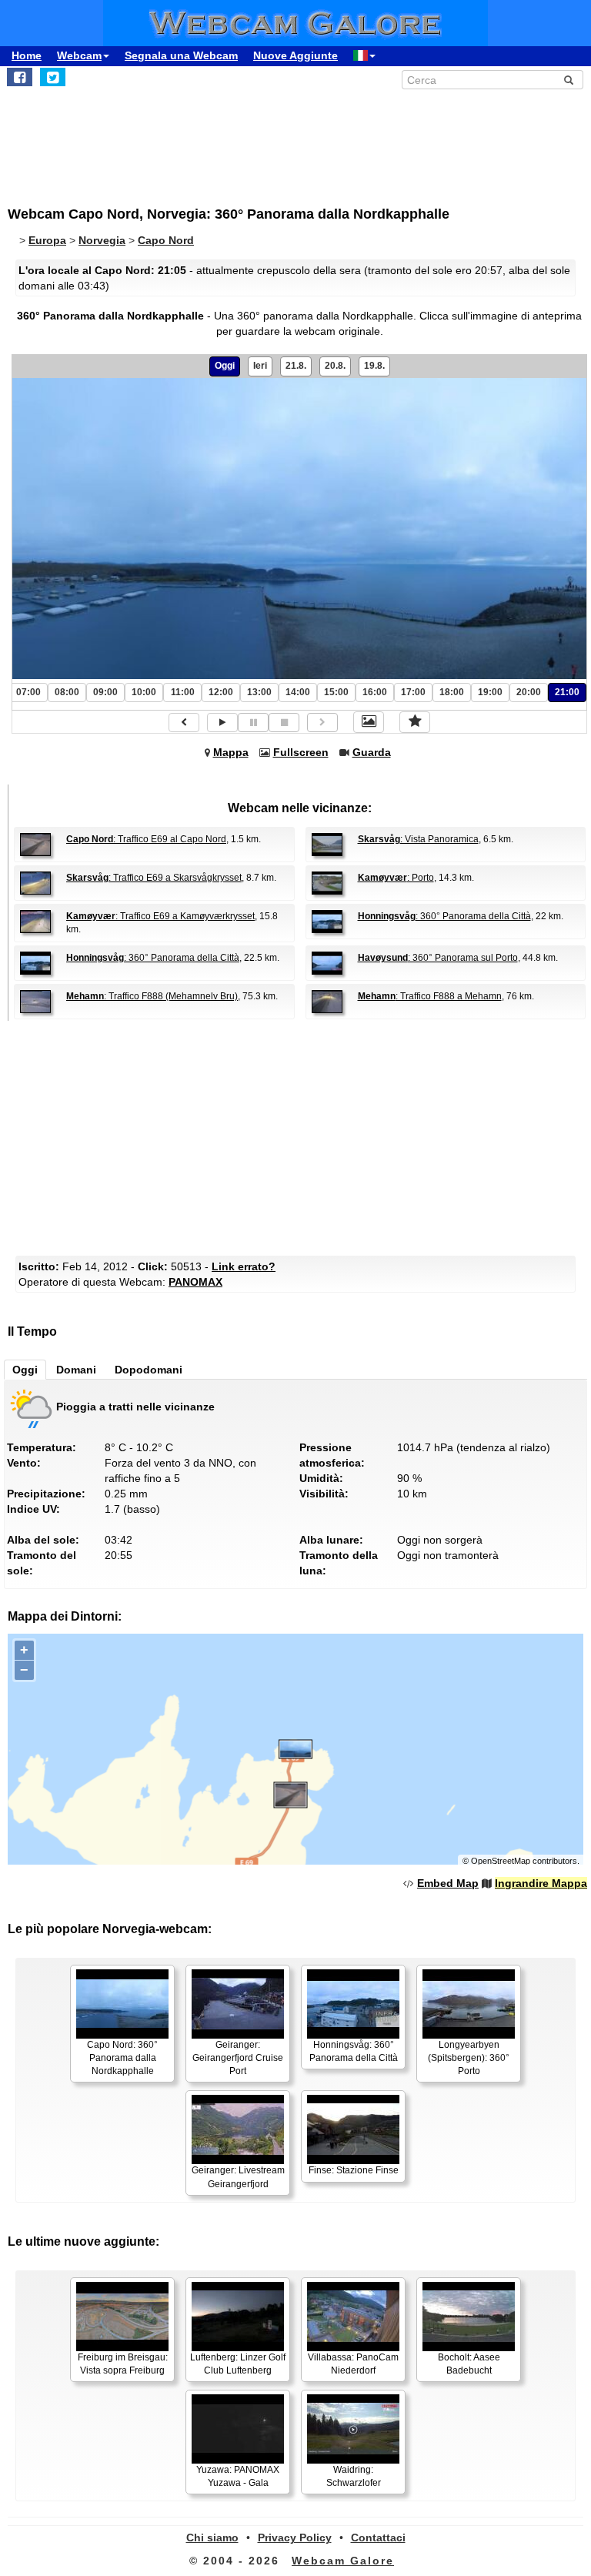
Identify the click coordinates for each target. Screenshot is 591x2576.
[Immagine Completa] (369, 722)
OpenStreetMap (501, 1861)
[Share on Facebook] (20, 77)
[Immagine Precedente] (184, 723)
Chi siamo (212, 2538)
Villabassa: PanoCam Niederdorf (353, 2364)
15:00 (336, 692)
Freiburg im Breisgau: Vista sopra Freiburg (123, 2364)
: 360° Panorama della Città (444, 916)
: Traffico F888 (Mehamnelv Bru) (152, 996)
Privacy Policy (295, 2538)
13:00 (259, 692)
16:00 (375, 692)
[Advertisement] (135, 139)
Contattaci (378, 2538)
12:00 (221, 692)
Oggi (225, 366)
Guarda (372, 752)
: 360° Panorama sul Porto (438, 958)
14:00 (298, 692)
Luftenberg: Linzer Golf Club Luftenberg (238, 2364)
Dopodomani (149, 1370)
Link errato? (244, 1266)
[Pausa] (253, 723)
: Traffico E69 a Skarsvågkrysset (154, 878)
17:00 (413, 692)
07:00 (28, 692)
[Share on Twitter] (53, 77)
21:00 (567, 692)
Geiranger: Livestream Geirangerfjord (238, 2177)
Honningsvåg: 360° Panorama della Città (354, 2051)
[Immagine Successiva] (322, 723)
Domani (76, 1370)
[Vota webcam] (415, 722)
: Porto (396, 878)
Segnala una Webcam (181, 55)
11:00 (183, 692)
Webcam (79, 55)
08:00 (67, 692)
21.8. (296, 366)
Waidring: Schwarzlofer (354, 2476)
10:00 (144, 692)
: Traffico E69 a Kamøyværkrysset (160, 916)
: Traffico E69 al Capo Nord (146, 839)
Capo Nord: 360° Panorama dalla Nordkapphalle (122, 2058)
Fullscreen (301, 752)
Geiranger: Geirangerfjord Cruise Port (238, 2058)
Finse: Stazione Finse (354, 2170)
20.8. (335, 366)
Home (27, 55)
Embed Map (448, 1883)
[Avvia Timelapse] (222, 723)
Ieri (260, 366)
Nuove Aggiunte (295, 55)
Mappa (231, 752)
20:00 (529, 692)
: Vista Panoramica (418, 839)
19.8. (374, 366)
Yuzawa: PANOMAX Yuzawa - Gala (238, 2476)
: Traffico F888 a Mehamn (430, 996)
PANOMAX (195, 1282)
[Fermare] (284, 723)
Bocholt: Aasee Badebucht (469, 2364)
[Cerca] (569, 80)
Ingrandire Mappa (541, 1883)
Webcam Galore (343, 2561)
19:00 (490, 692)
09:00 (105, 692)
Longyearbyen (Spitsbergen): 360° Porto (469, 2058)
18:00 (452, 692)
